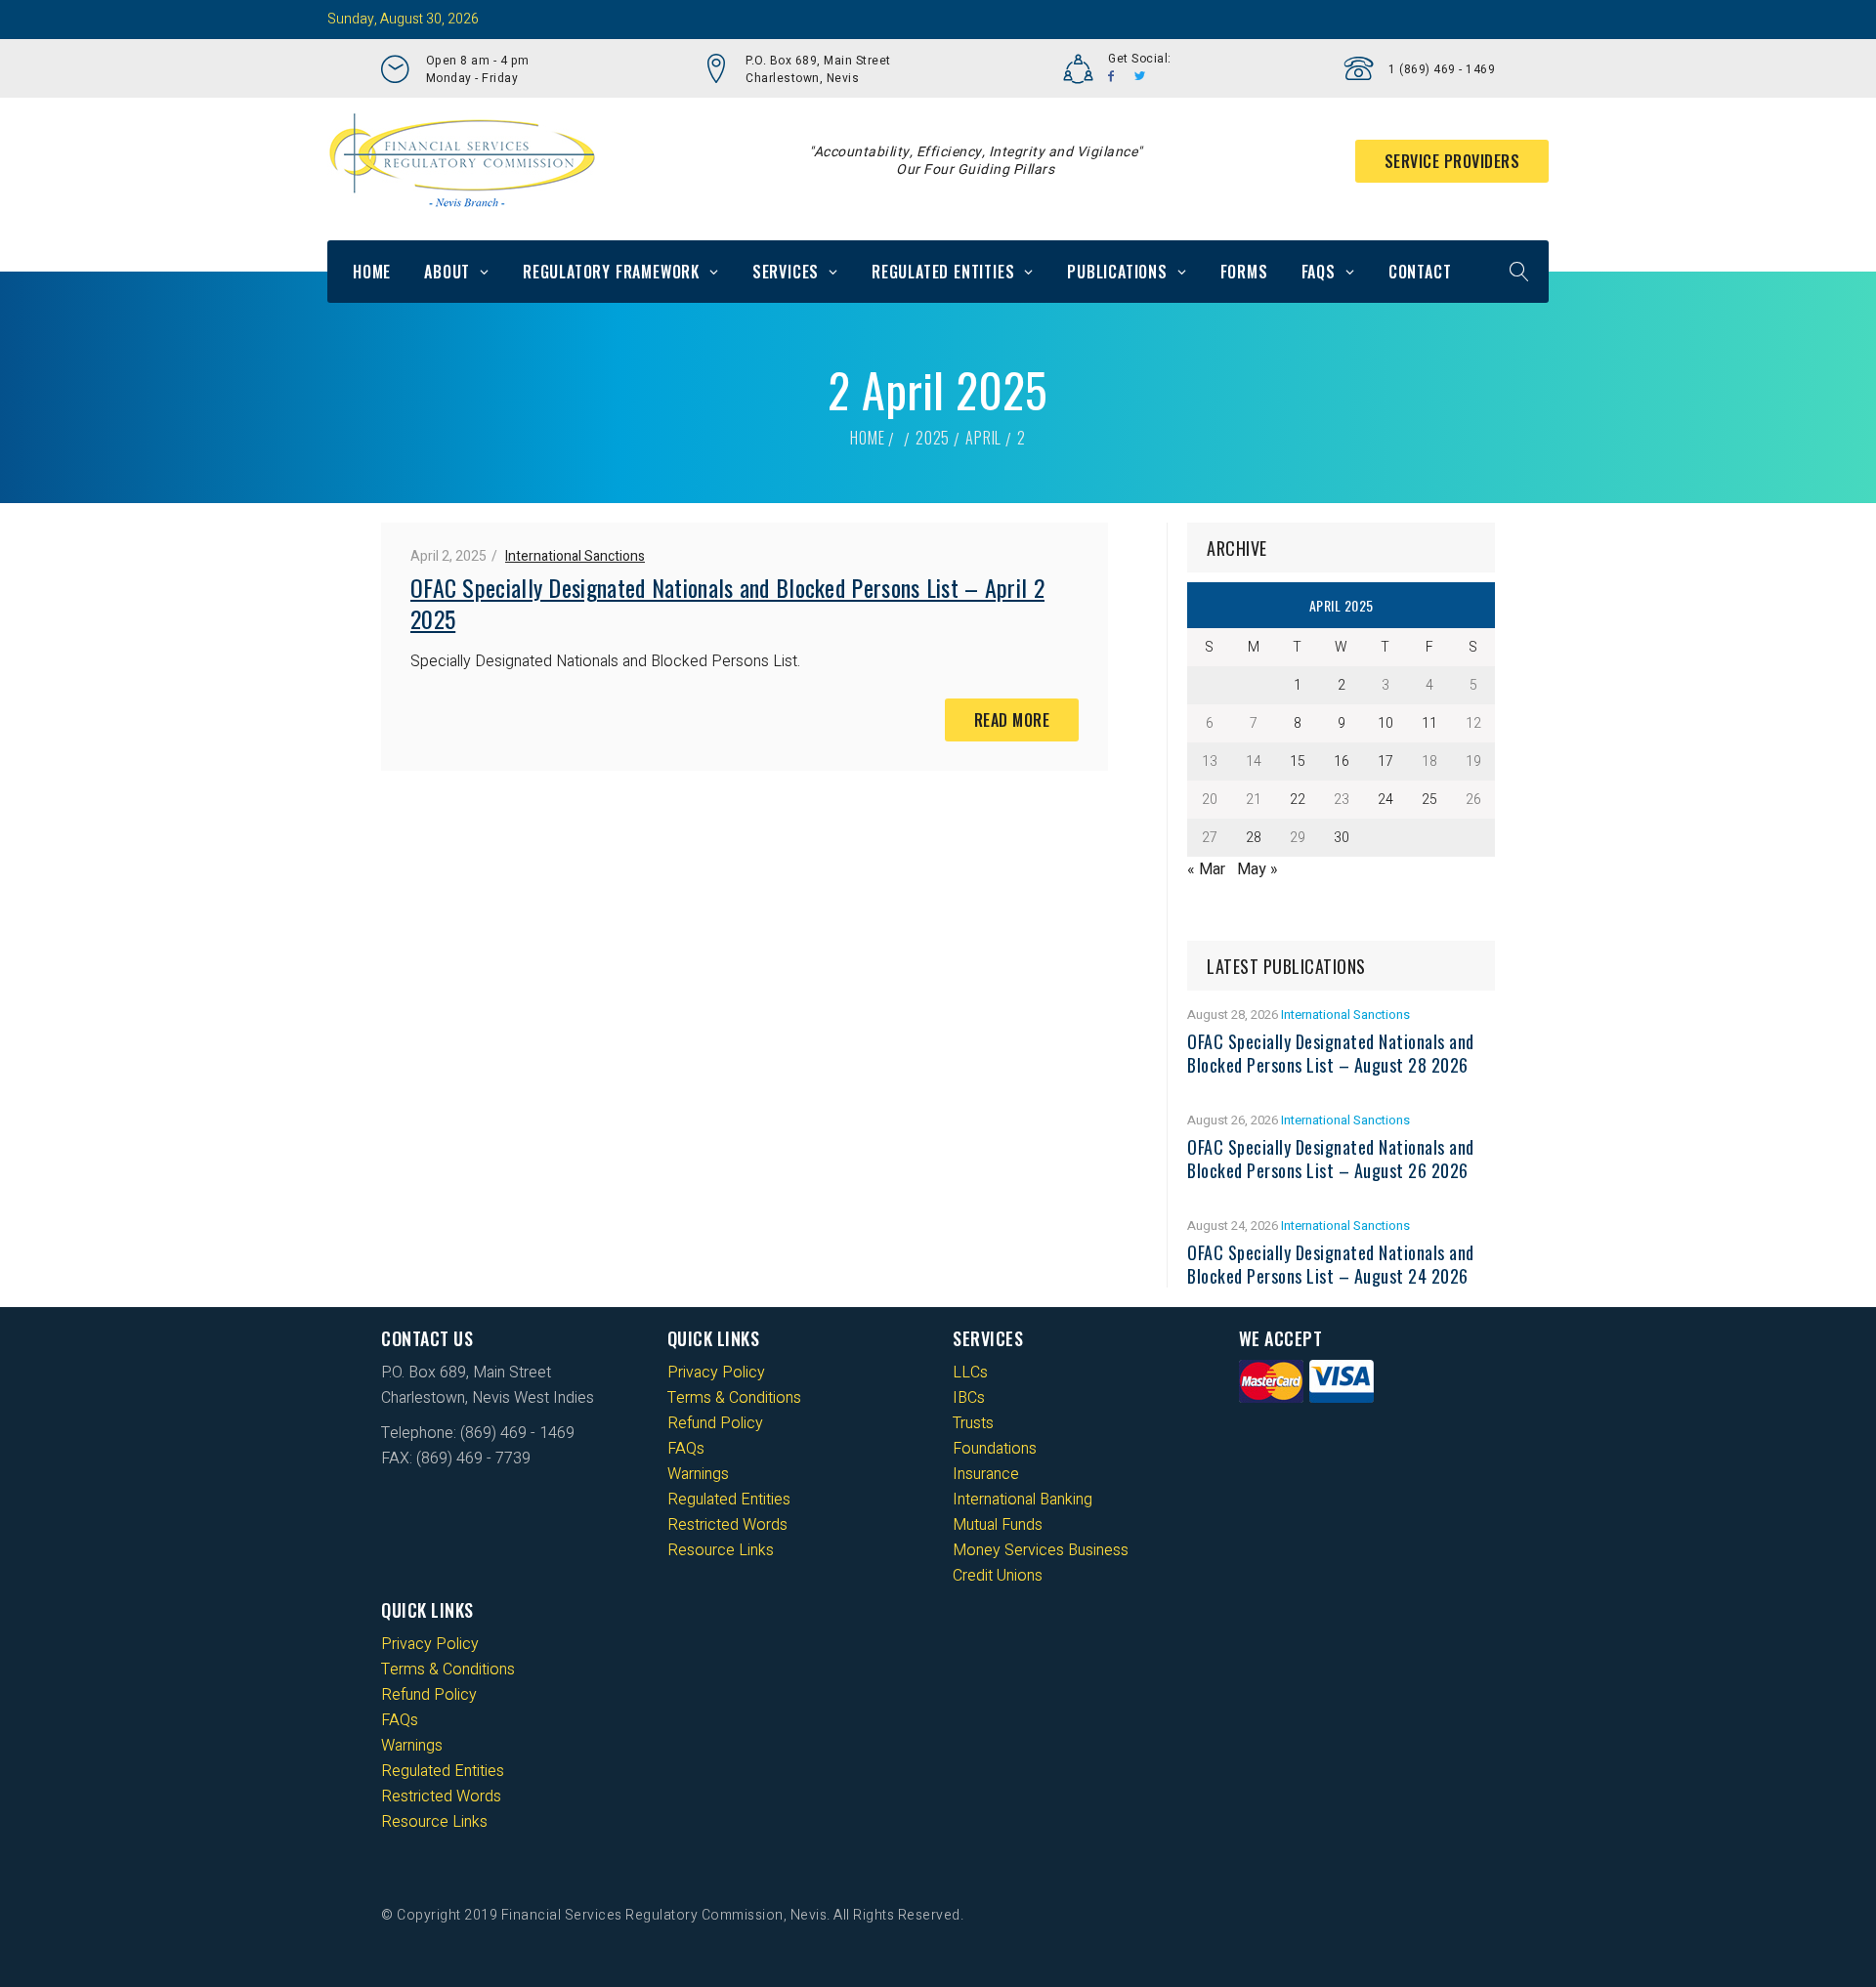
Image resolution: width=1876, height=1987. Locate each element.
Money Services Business (1041, 1550)
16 (1342, 761)
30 (1342, 838)
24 (1386, 800)
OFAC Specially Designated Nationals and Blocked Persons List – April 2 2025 (727, 603)
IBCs (969, 1398)
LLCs (970, 1373)
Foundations (995, 1449)
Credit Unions (998, 1576)
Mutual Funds (998, 1525)
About (447, 272)
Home (372, 272)
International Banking (1023, 1500)
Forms (1244, 272)
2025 (933, 438)
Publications (1117, 272)
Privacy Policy (716, 1373)
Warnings (698, 1474)
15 (1298, 761)
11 (1429, 723)
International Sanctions (575, 556)
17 (1386, 761)
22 (1298, 800)
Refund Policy (715, 1423)
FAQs (1319, 272)
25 (1429, 800)
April (983, 438)
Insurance (986, 1474)
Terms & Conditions (734, 1398)
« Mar (1206, 869)
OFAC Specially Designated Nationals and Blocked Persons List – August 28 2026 (1331, 1053)
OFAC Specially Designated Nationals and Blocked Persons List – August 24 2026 (1331, 1264)
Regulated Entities (943, 272)
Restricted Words (727, 1525)
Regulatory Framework (611, 272)
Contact (1420, 272)
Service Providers (1452, 161)
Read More (1012, 720)
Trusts (973, 1423)
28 (1254, 838)
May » (1258, 869)
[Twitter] (1140, 76)
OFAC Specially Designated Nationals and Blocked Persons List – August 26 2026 (1331, 1159)
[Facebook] (1111, 76)
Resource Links (721, 1550)
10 (1386, 723)
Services (786, 272)
